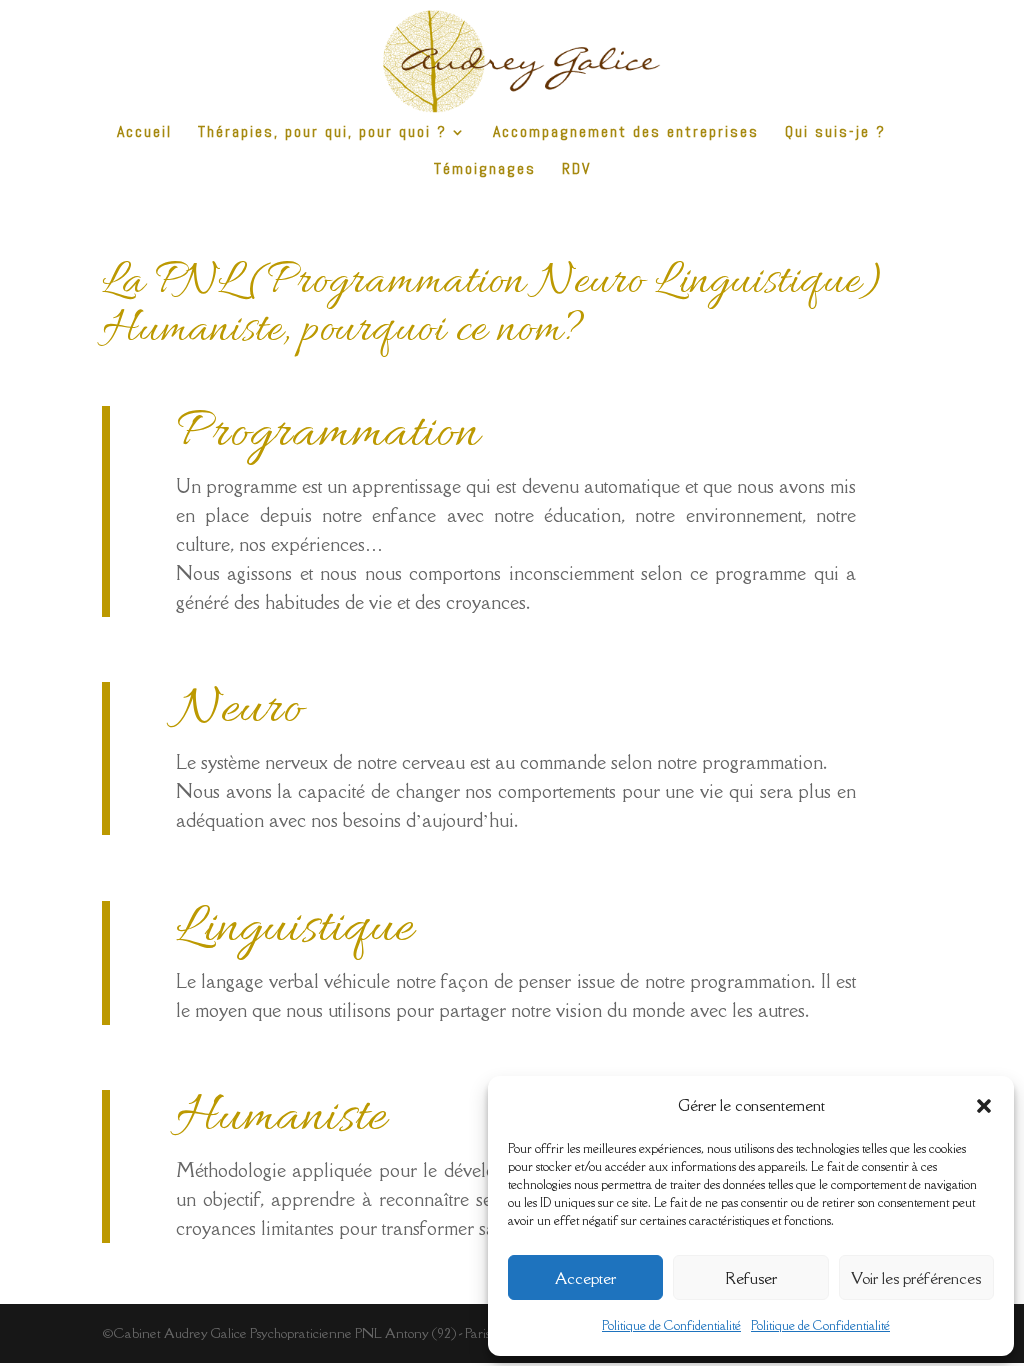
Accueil (144, 133)
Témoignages (485, 170)
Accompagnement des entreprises (626, 133)
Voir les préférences (916, 1278)
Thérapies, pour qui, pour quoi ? (322, 133)
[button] (984, 1106)
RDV (576, 170)
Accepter (585, 1278)
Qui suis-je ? (835, 133)
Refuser (751, 1278)
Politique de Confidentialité (671, 1325)
